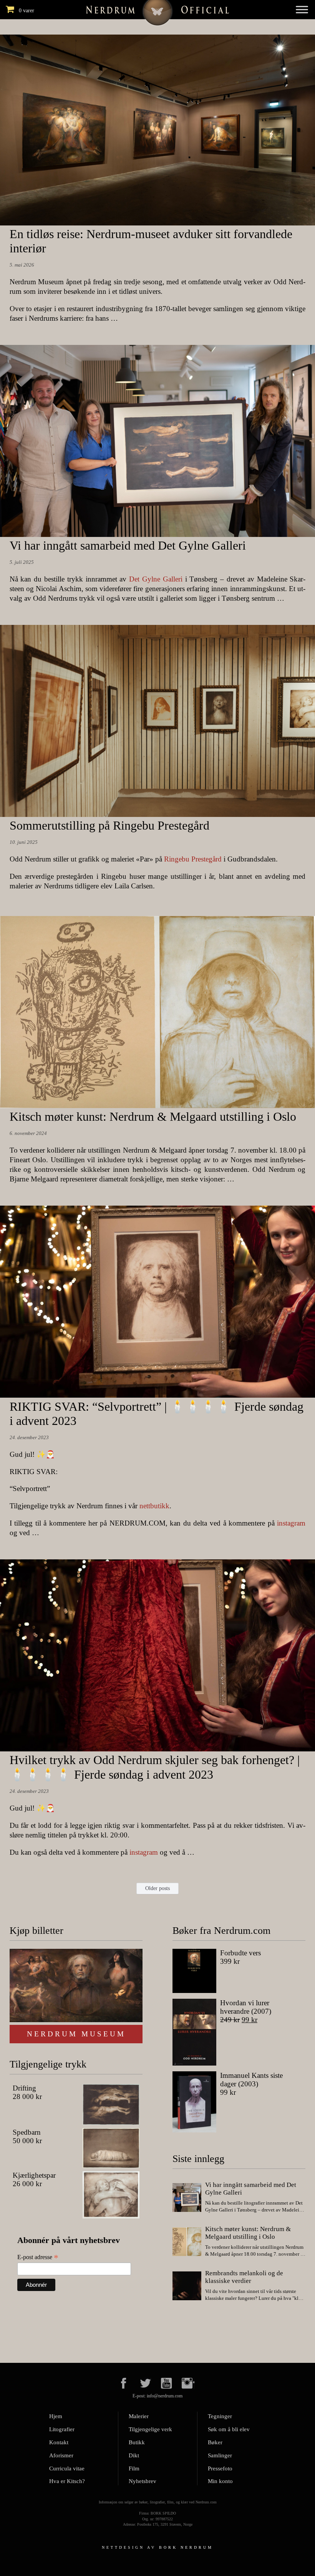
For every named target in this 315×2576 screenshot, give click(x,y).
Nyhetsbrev (143, 2481)
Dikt (134, 2455)
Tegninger (220, 2416)
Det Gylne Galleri (156, 579)
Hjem (56, 2416)
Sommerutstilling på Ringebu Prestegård (109, 825)
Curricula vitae (67, 2468)
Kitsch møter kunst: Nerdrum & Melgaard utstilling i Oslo (153, 1117)
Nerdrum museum (76, 2034)
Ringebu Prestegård (193, 859)
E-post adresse (38, 2257)
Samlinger (220, 2455)
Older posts (157, 1888)
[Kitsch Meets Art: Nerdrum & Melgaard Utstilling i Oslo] (187, 2243)
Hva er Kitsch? (67, 2481)
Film (134, 2468)
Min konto (220, 2481)
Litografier (62, 2429)
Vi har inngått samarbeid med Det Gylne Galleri (128, 545)
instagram (291, 1523)
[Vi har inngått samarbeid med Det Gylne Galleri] (187, 2198)
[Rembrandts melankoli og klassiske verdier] (187, 2287)
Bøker (215, 2442)
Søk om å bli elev (229, 2429)
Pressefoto (220, 2468)
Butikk (137, 2442)
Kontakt (59, 2442)
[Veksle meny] (302, 9)
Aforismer (61, 2455)
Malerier (139, 2416)
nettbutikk (154, 1506)
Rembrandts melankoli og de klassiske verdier (244, 2277)
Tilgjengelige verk (150, 2429)
